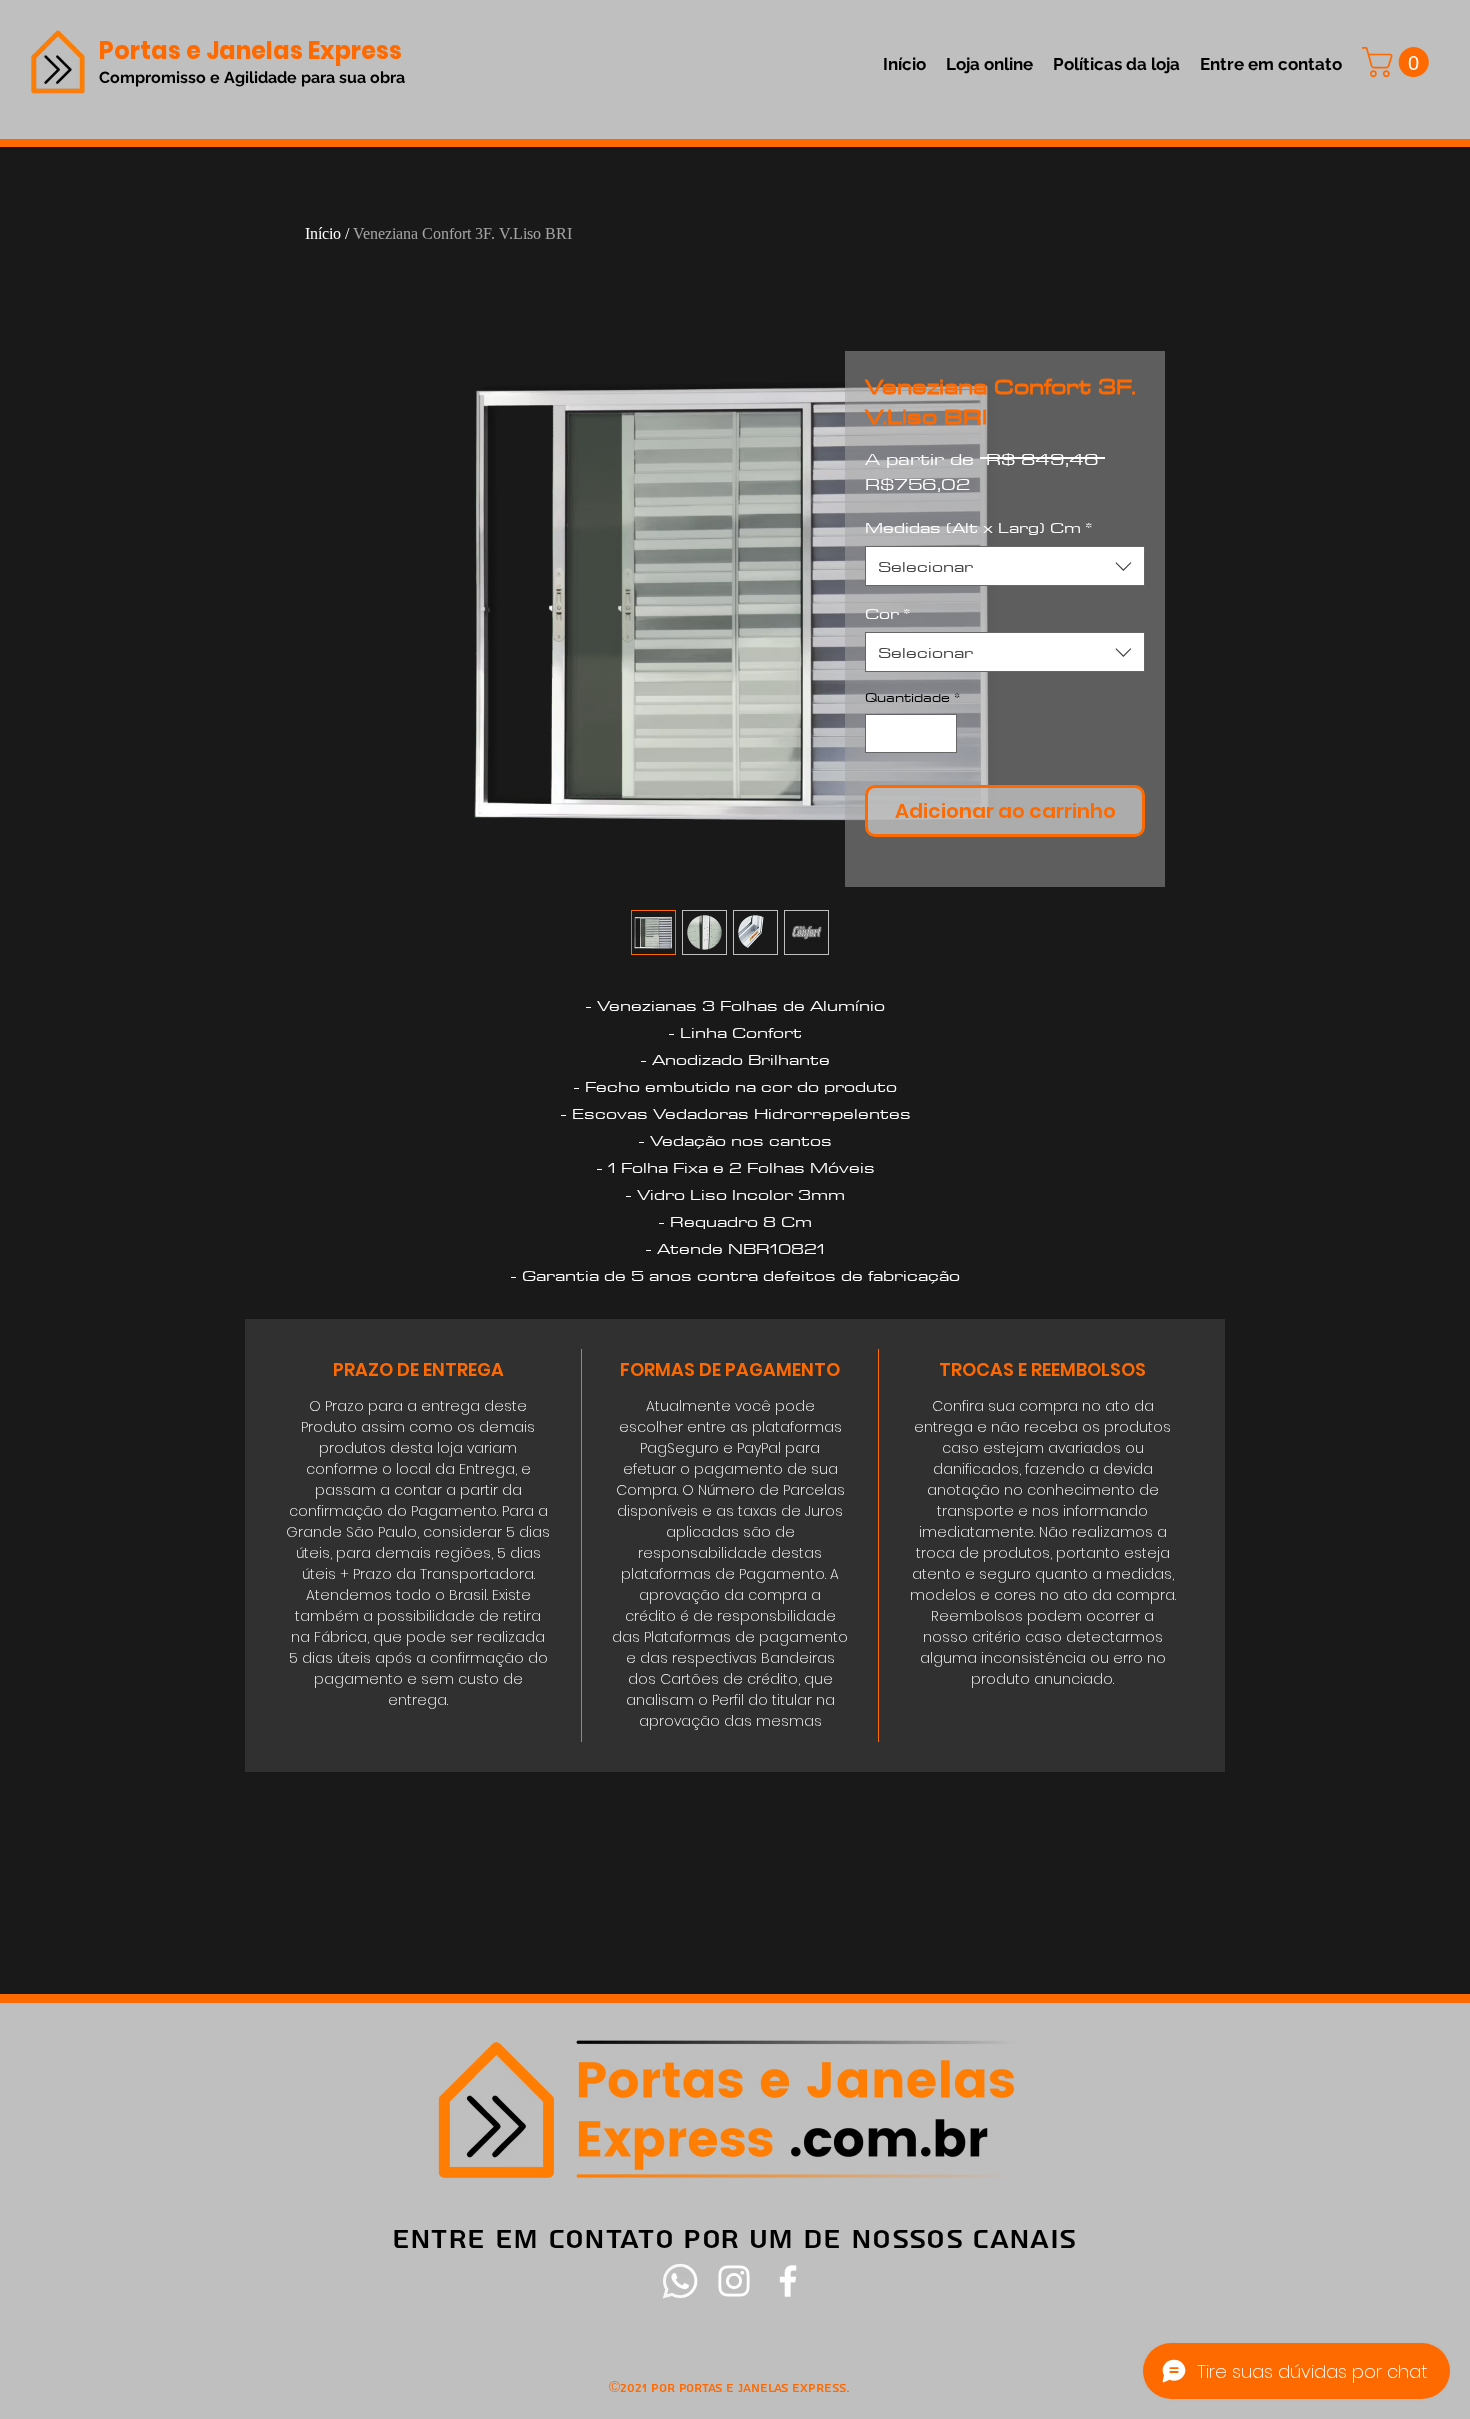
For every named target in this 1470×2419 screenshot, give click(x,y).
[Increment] (941, 733)
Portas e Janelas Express (250, 50)
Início (323, 233)
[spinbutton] (911, 733)
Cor (887, 613)
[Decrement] (881, 733)
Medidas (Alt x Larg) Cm (978, 527)
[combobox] (1005, 566)
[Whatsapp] (680, 2281)
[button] (1399, 62)
